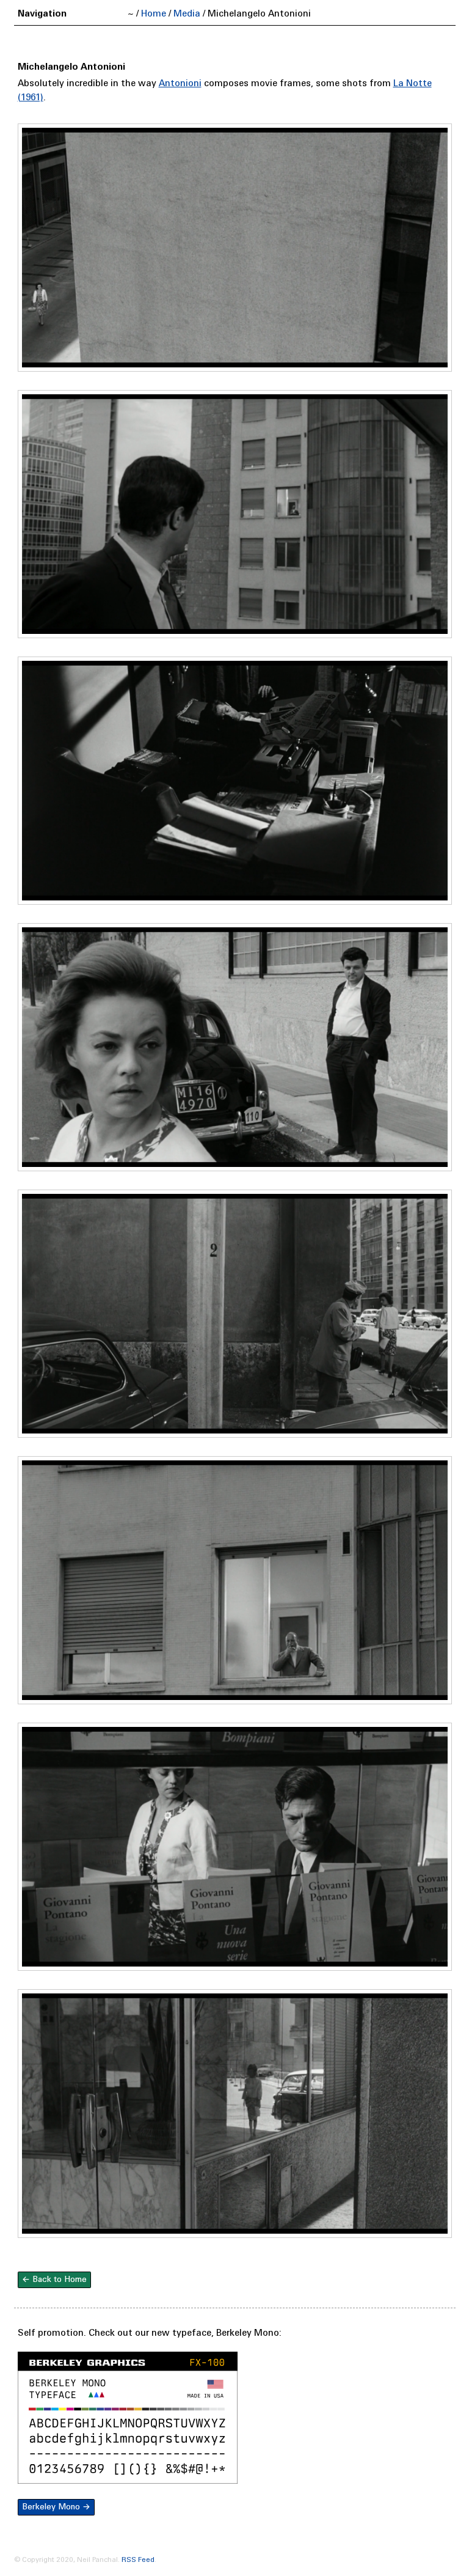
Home (154, 14)
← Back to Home (54, 2280)
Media (187, 14)
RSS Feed (138, 2560)
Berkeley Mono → (56, 2507)
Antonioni (180, 84)
